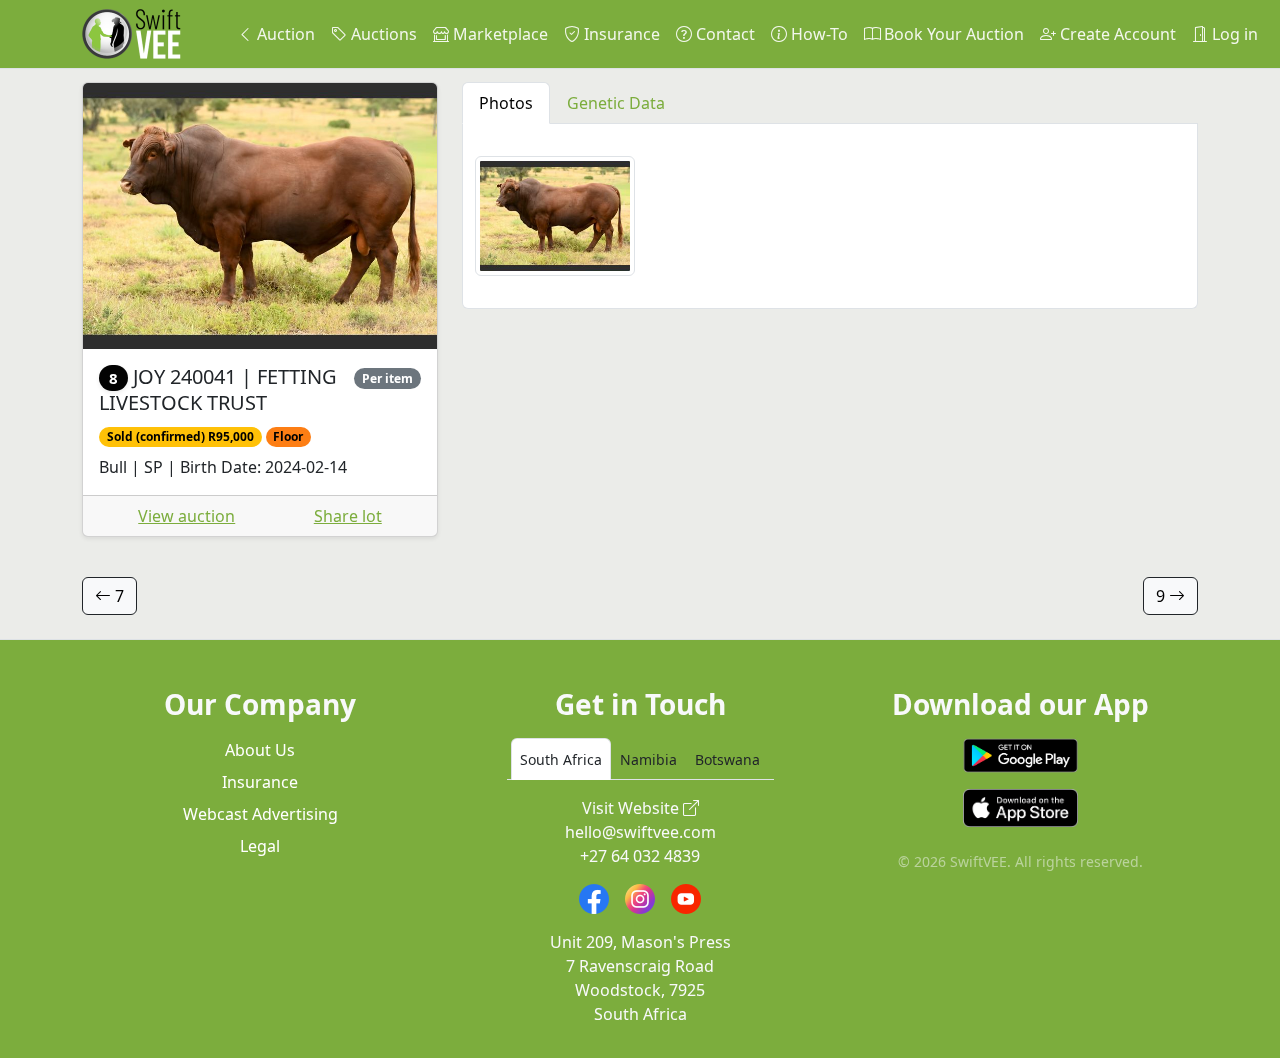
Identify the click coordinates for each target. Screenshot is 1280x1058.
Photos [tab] (506, 103)
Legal (260, 846)
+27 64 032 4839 (640, 856)
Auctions (382, 34)
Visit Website (632, 808)
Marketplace (498, 34)
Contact (723, 34)
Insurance (620, 34)
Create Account (1116, 34)
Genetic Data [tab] (616, 103)
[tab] (561, 759)
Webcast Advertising (260, 814)
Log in (1233, 34)
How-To (817, 34)
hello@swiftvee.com (640, 832)
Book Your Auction (952, 34)
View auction (186, 516)
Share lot (348, 516)
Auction (284, 34)
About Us (260, 750)
